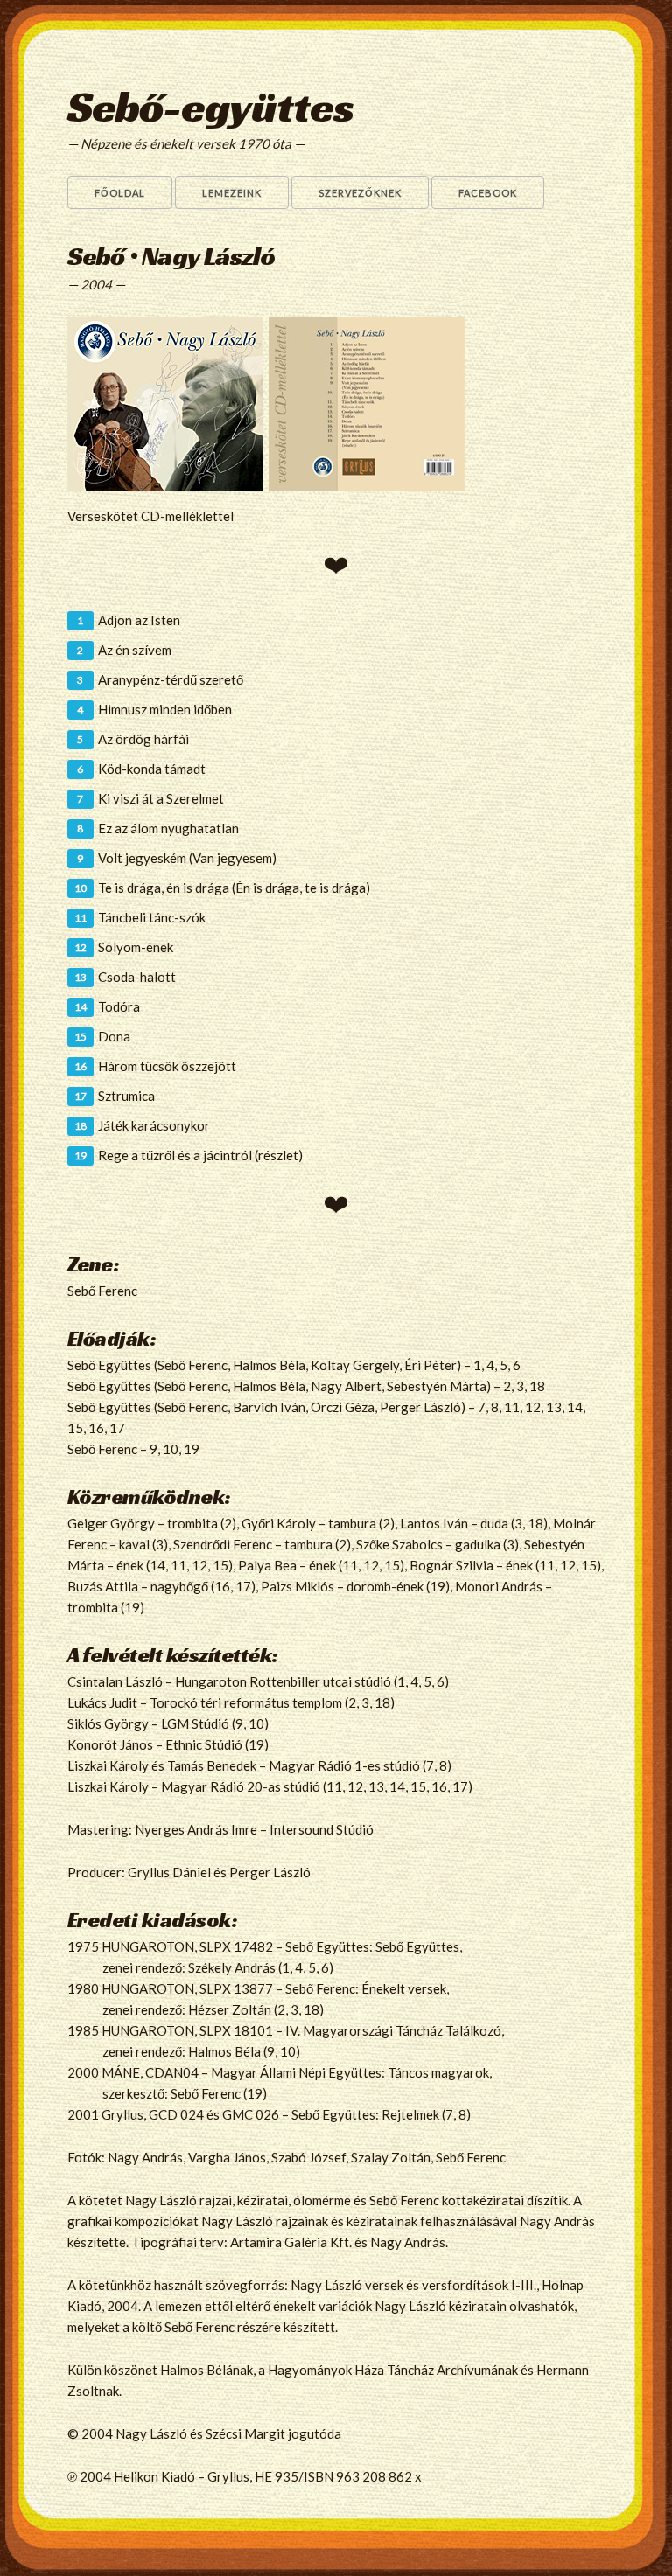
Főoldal (120, 193)
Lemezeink (232, 193)
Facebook (488, 193)
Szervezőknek (360, 193)
